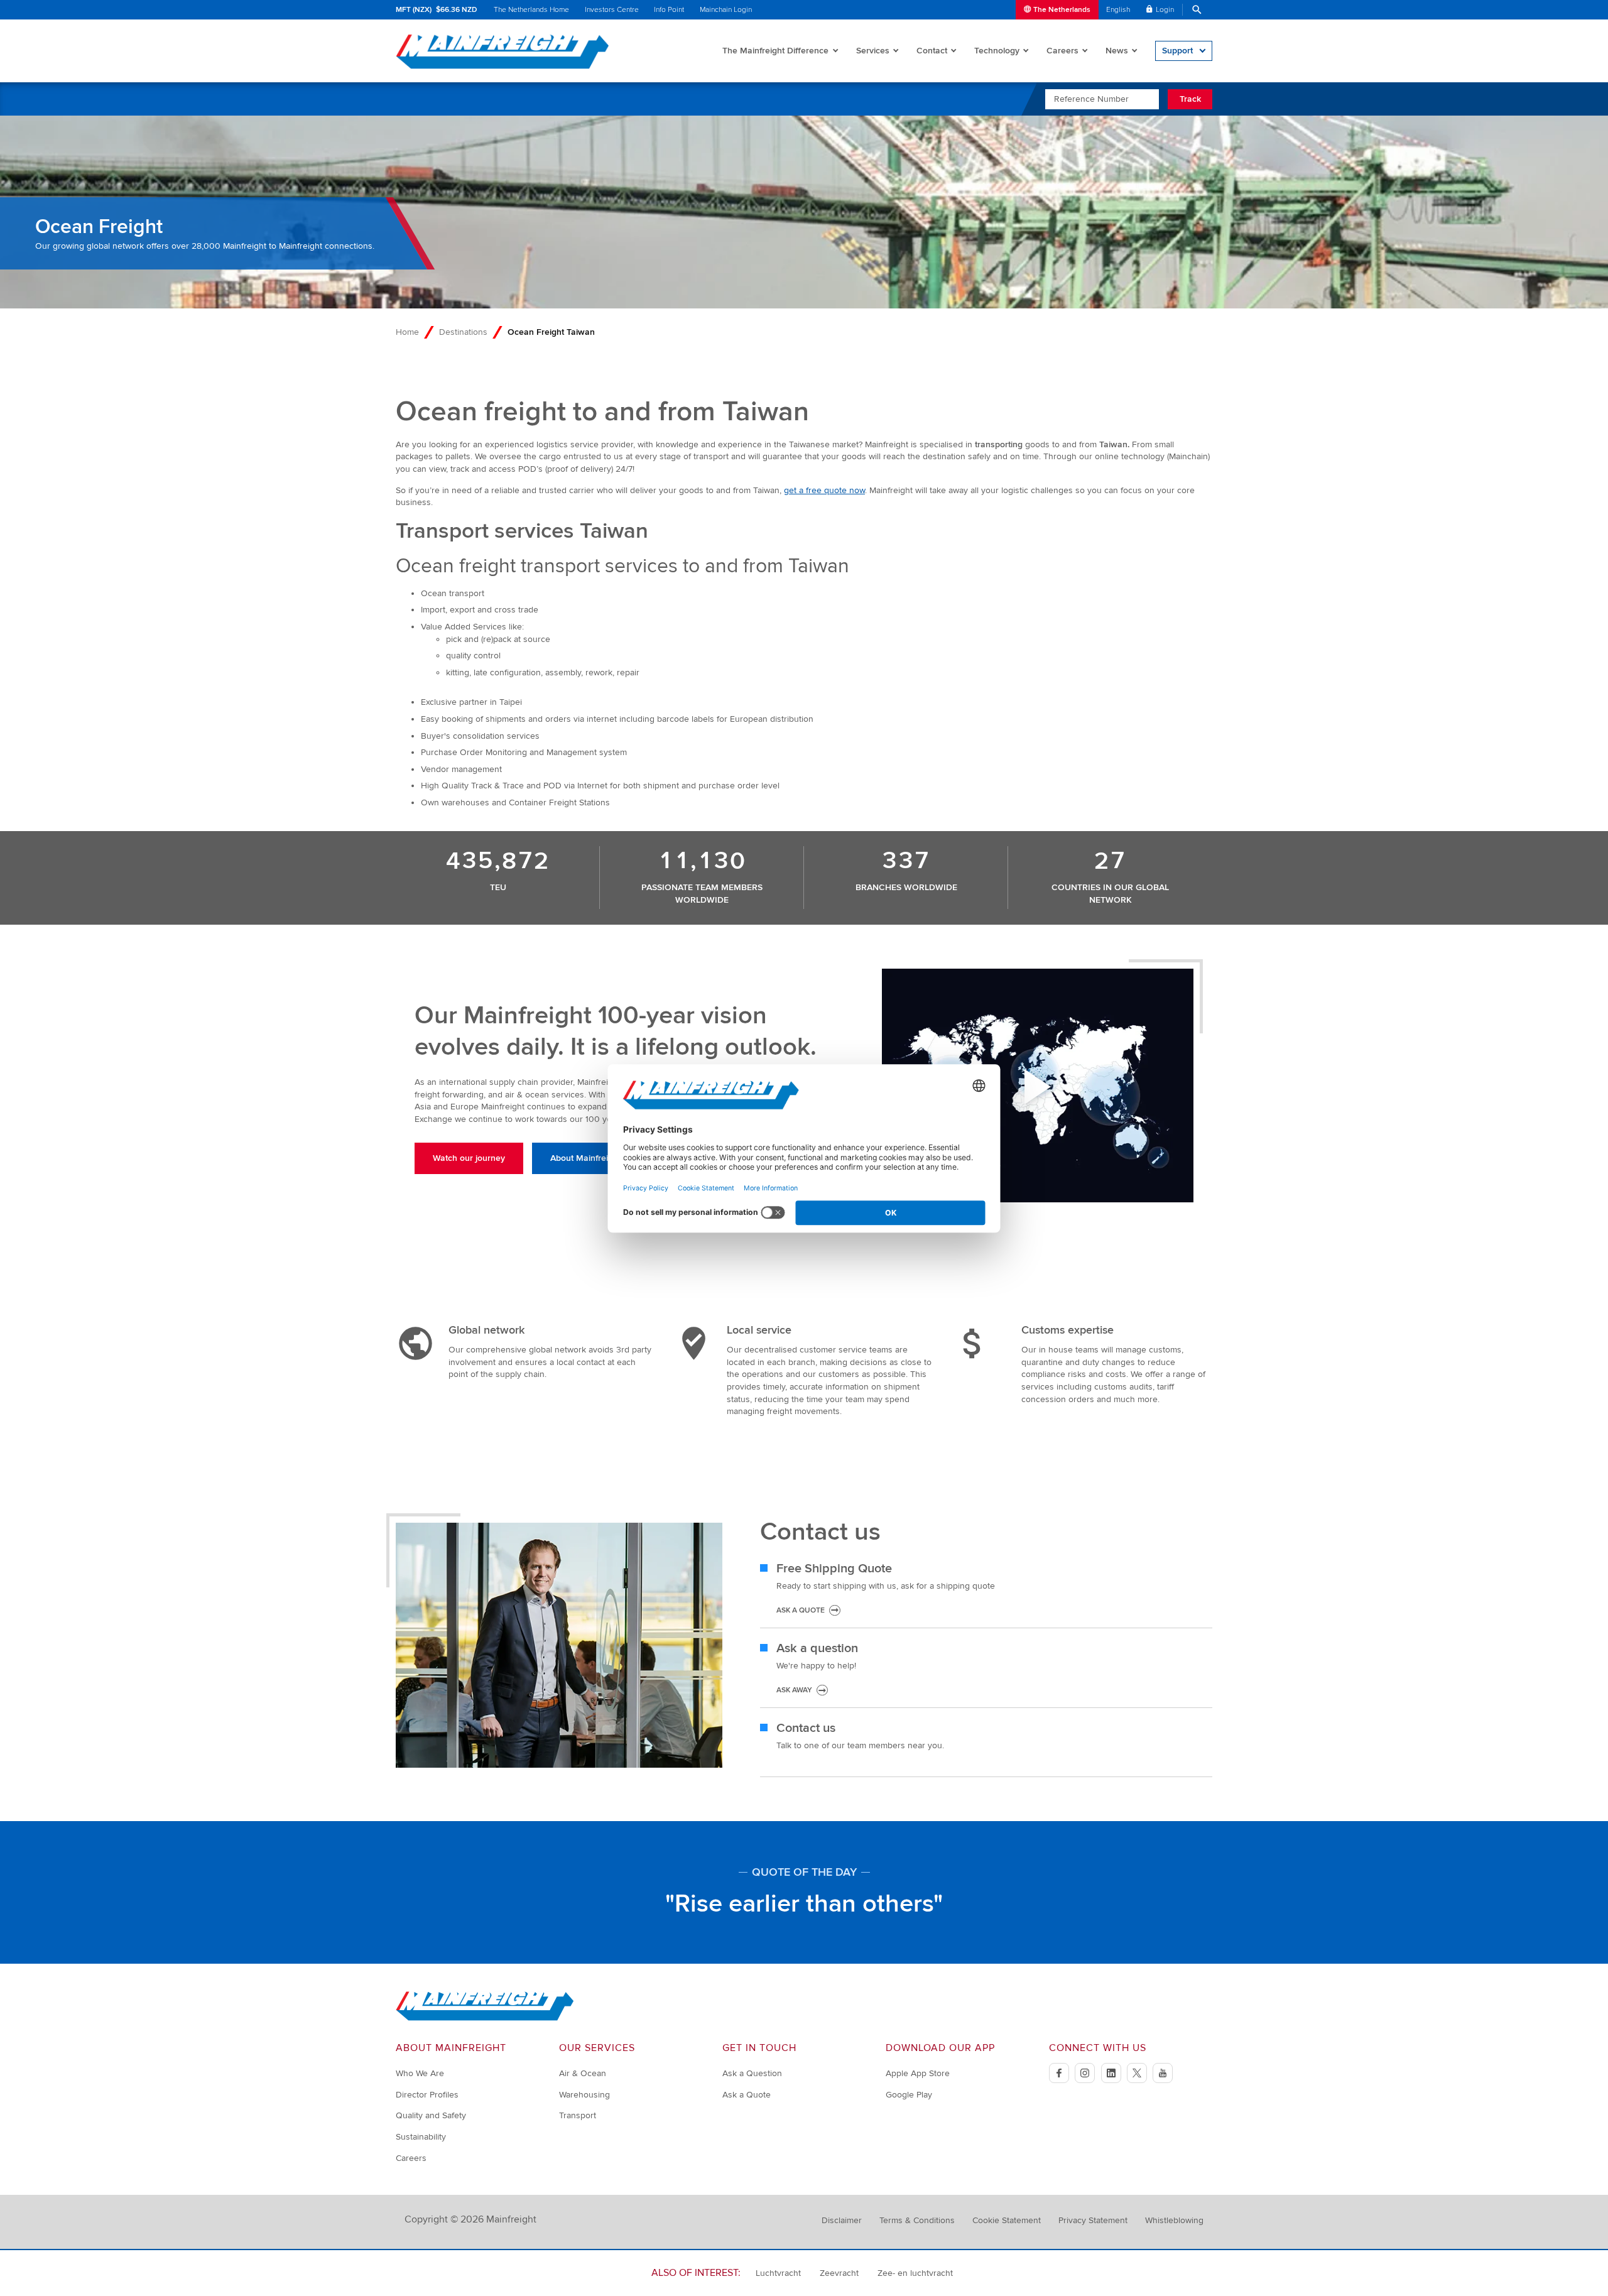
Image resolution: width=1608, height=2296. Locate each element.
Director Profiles (427, 2095)
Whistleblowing (1174, 2220)
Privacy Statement (1093, 2220)
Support (1177, 51)
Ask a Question (752, 2073)
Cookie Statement (1007, 2220)
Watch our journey (469, 1158)
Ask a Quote (747, 2095)
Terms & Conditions (917, 2220)
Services (873, 51)
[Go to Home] (485, 2018)
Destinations (463, 332)
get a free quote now (824, 490)
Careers (1062, 51)
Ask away (794, 1690)
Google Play (909, 2095)
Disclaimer (842, 2220)
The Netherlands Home (531, 10)
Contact (932, 51)
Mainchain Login (726, 10)
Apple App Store (918, 2073)
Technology (997, 51)
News (1117, 51)
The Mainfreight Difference (775, 51)
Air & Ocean (583, 2073)
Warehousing (584, 2095)
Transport (578, 2115)
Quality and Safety (431, 2115)
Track (1190, 99)
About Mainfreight (585, 1158)
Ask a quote (801, 1610)
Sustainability (421, 2137)
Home (407, 332)
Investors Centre (612, 10)
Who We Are (420, 2073)
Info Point (669, 10)
